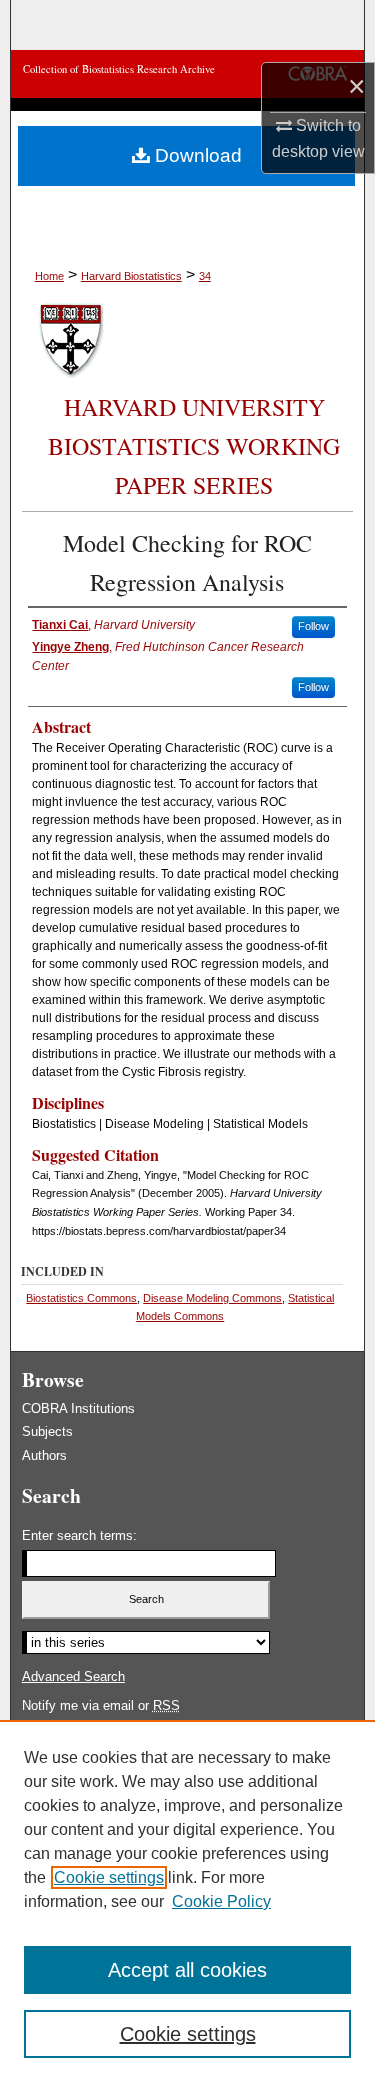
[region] (187, 1901)
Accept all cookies (187, 1970)
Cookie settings (109, 1877)
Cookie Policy (221, 1901)
